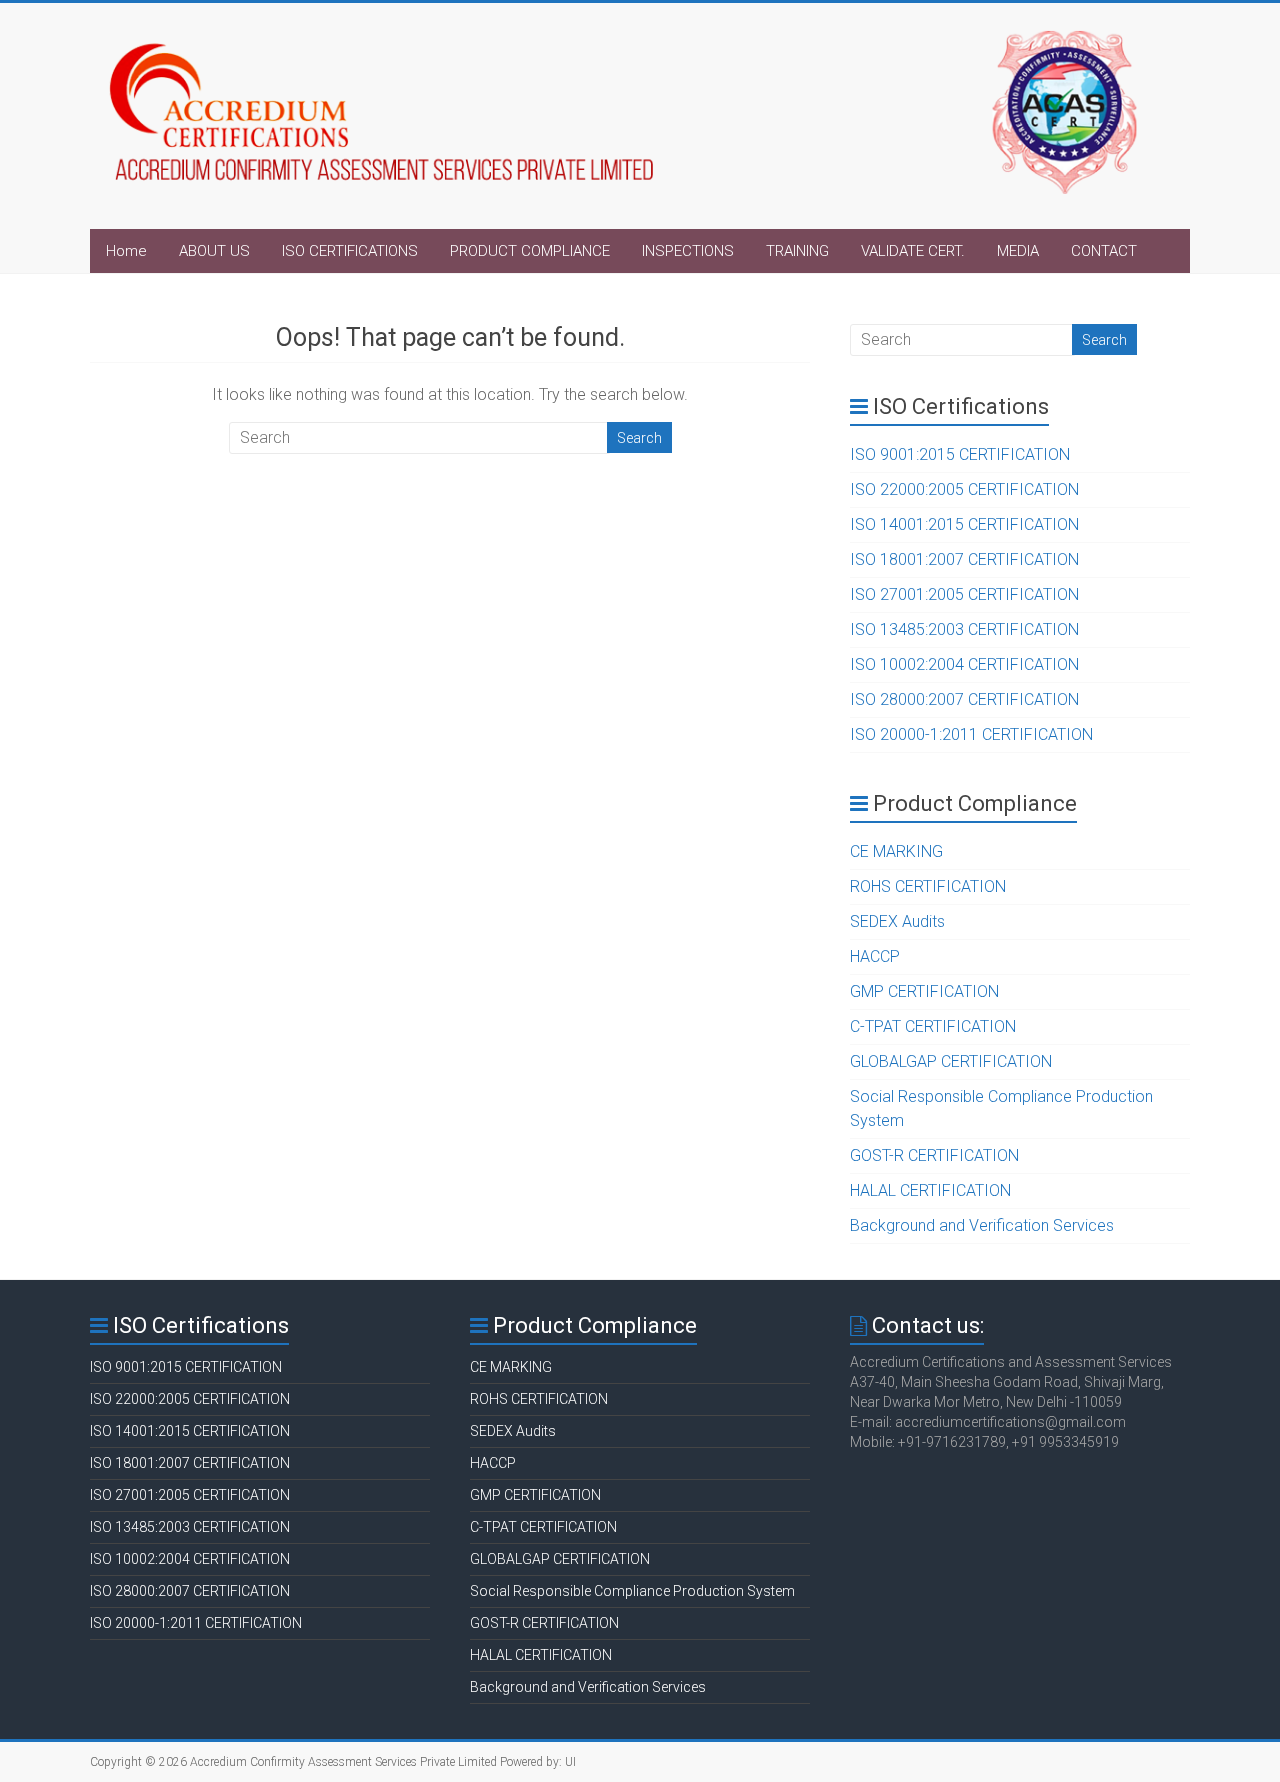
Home (126, 251)
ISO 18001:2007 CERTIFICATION (964, 559)
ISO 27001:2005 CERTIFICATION (964, 594)
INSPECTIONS (688, 251)
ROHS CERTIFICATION (928, 886)
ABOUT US (214, 251)
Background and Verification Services (982, 1225)
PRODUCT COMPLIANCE (530, 251)
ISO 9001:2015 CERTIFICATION (960, 454)
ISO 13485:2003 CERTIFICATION (964, 629)
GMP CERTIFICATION (924, 991)
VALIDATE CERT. (913, 251)
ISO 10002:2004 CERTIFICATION (964, 664)
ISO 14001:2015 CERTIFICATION (964, 524)
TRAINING (797, 251)
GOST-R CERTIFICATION (934, 1155)
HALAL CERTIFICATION (930, 1190)
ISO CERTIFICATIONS (350, 251)
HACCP (875, 956)
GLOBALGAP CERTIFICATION (951, 1061)
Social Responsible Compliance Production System (632, 1591)
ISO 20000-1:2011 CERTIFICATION (971, 734)
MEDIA (1018, 251)
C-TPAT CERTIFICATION (933, 1026)
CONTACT (1104, 251)
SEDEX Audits (897, 921)
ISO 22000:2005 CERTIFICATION (964, 489)
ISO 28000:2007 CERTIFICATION (964, 699)
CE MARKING (896, 851)
